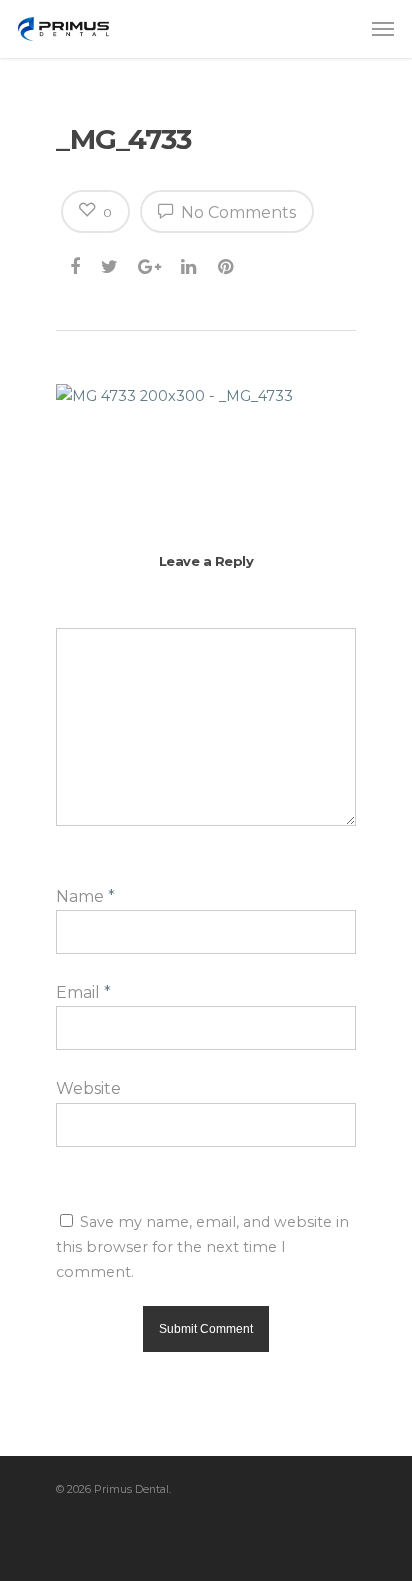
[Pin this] (227, 263)
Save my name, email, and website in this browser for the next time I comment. (202, 1247)
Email (83, 992)
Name (85, 896)
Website (88, 1088)
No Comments (236, 212)
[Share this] (76, 263)
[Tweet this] (110, 263)
